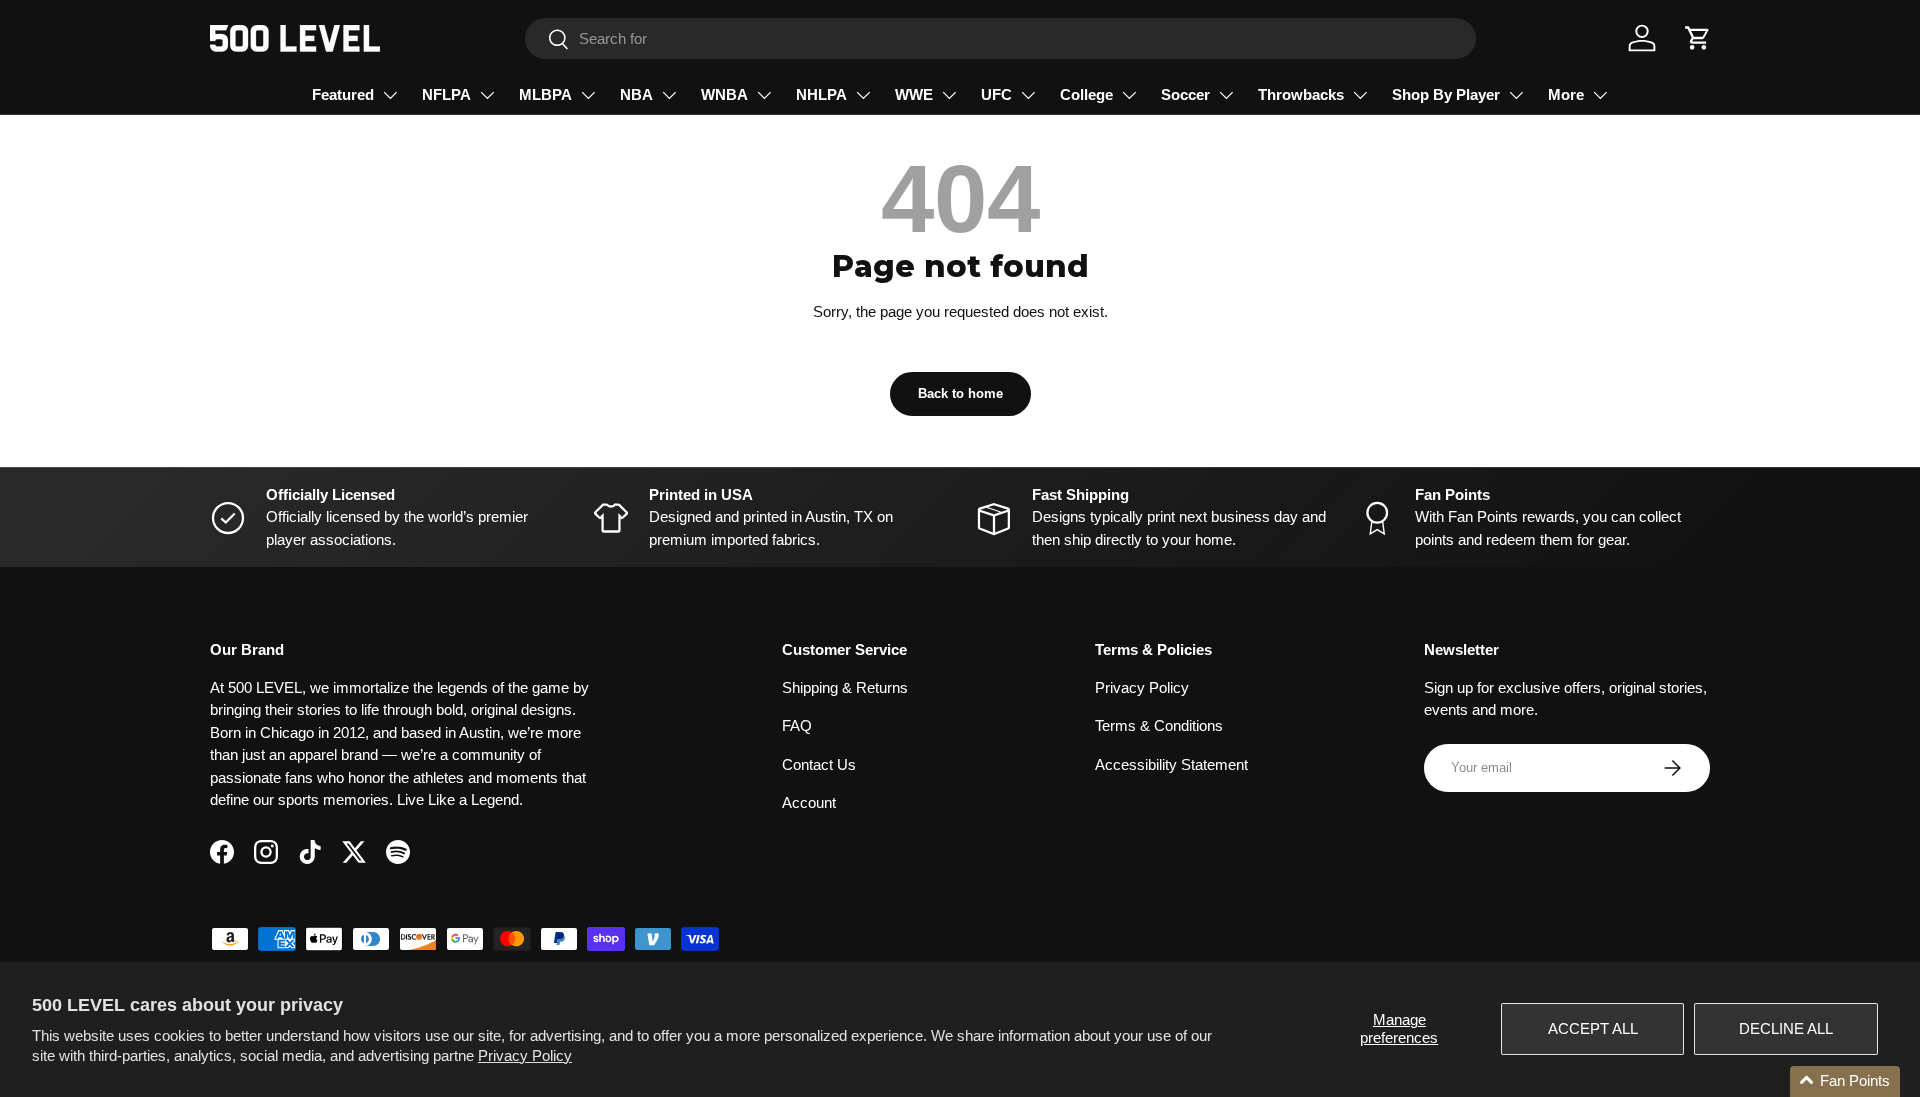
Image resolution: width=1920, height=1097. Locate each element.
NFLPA (446, 94)
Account (809, 802)
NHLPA (821, 94)
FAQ (797, 725)
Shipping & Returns (845, 687)
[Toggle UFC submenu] (1028, 95)
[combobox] (1000, 38)
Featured (343, 94)
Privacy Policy (525, 1055)
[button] (1698, 38)
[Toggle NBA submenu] (669, 95)
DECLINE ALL (1786, 1028)
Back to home (960, 393)
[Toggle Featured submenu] (390, 95)
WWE (914, 94)
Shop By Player (1446, 94)
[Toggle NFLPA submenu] (487, 95)
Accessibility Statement (1171, 764)
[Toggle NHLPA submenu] (863, 95)
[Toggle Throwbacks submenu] (1360, 95)
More (1566, 94)
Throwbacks (1301, 94)
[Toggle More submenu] (1600, 95)
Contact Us (819, 764)
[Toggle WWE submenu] (949, 95)
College (1086, 94)
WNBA (724, 94)
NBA (636, 94)
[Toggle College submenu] (1129, 95)
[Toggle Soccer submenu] (1226, 95)
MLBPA (545, 94)
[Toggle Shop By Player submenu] (1516, 95)
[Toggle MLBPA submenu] (588, 95)
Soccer (1185, 94)
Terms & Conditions (1159, 725)
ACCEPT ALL (1593, 1028)
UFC (996, 94)
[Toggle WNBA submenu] (764, 95)
